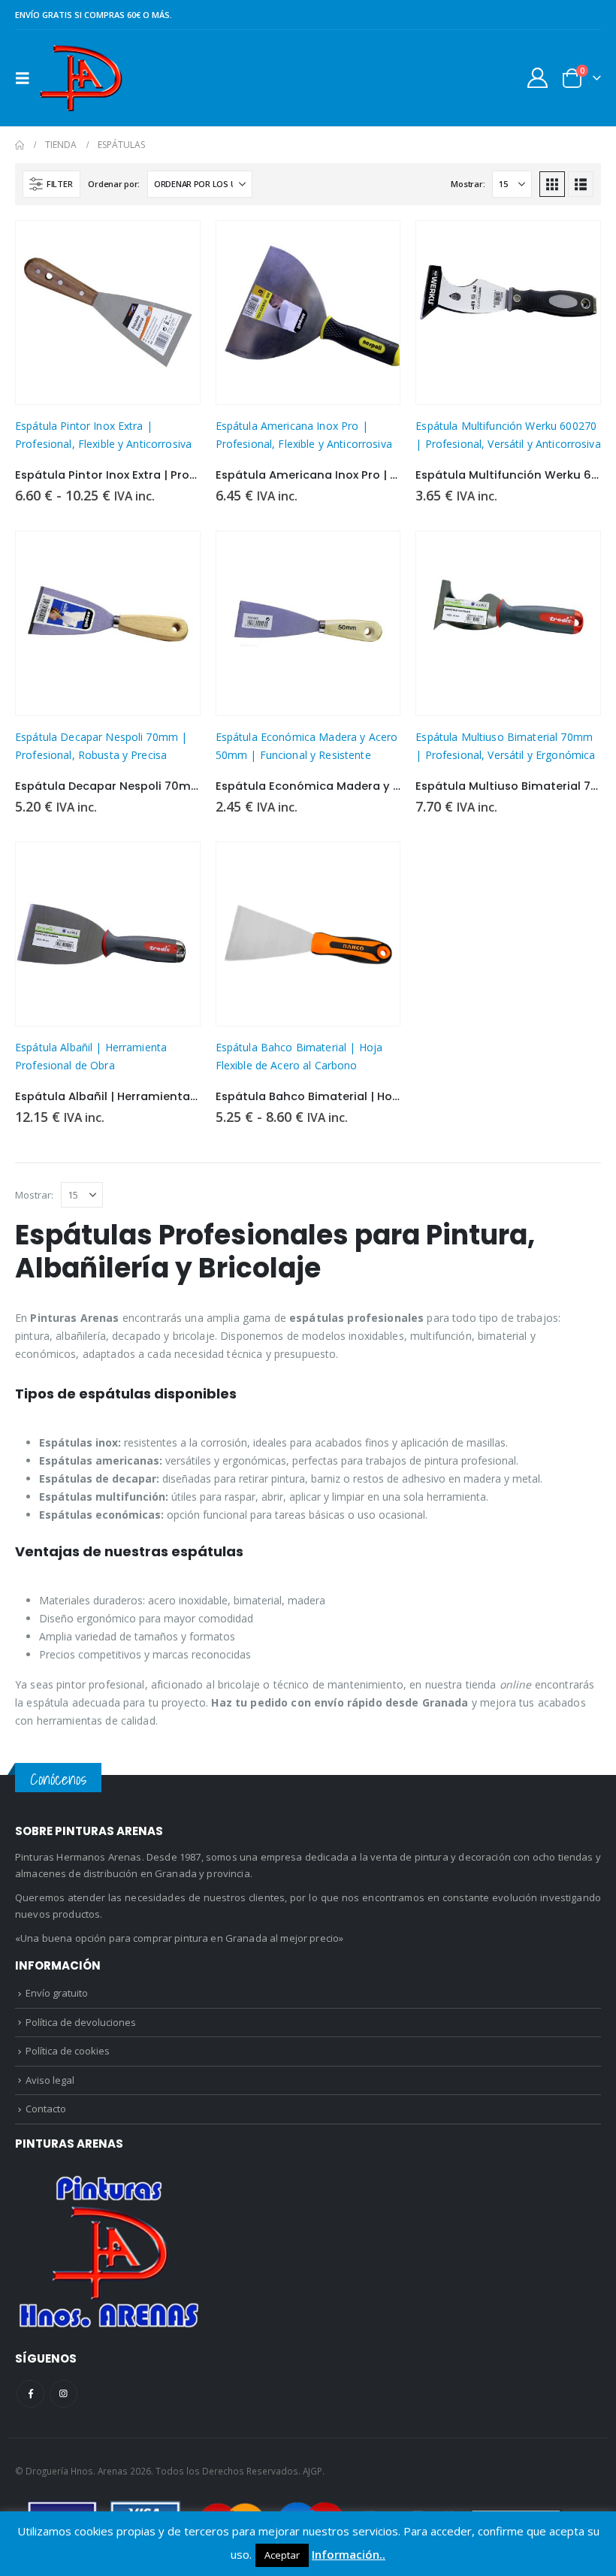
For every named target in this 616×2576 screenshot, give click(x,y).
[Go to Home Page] (20, 145)
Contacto (46, 2109)
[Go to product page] (108, 313)
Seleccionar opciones (175, 246)
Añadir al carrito (575, 246)
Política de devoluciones (81, 2022)
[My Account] (538, 78)
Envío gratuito (57, 1993)
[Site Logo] (81, 78)
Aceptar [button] (282, 2555)
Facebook (30, 2394)
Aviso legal (50, 2080)
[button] (27, 78)
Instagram (63, 2394)
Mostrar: (468, 184)
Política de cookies (68, 2051)
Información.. (349, 2554)
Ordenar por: (114, 184)
